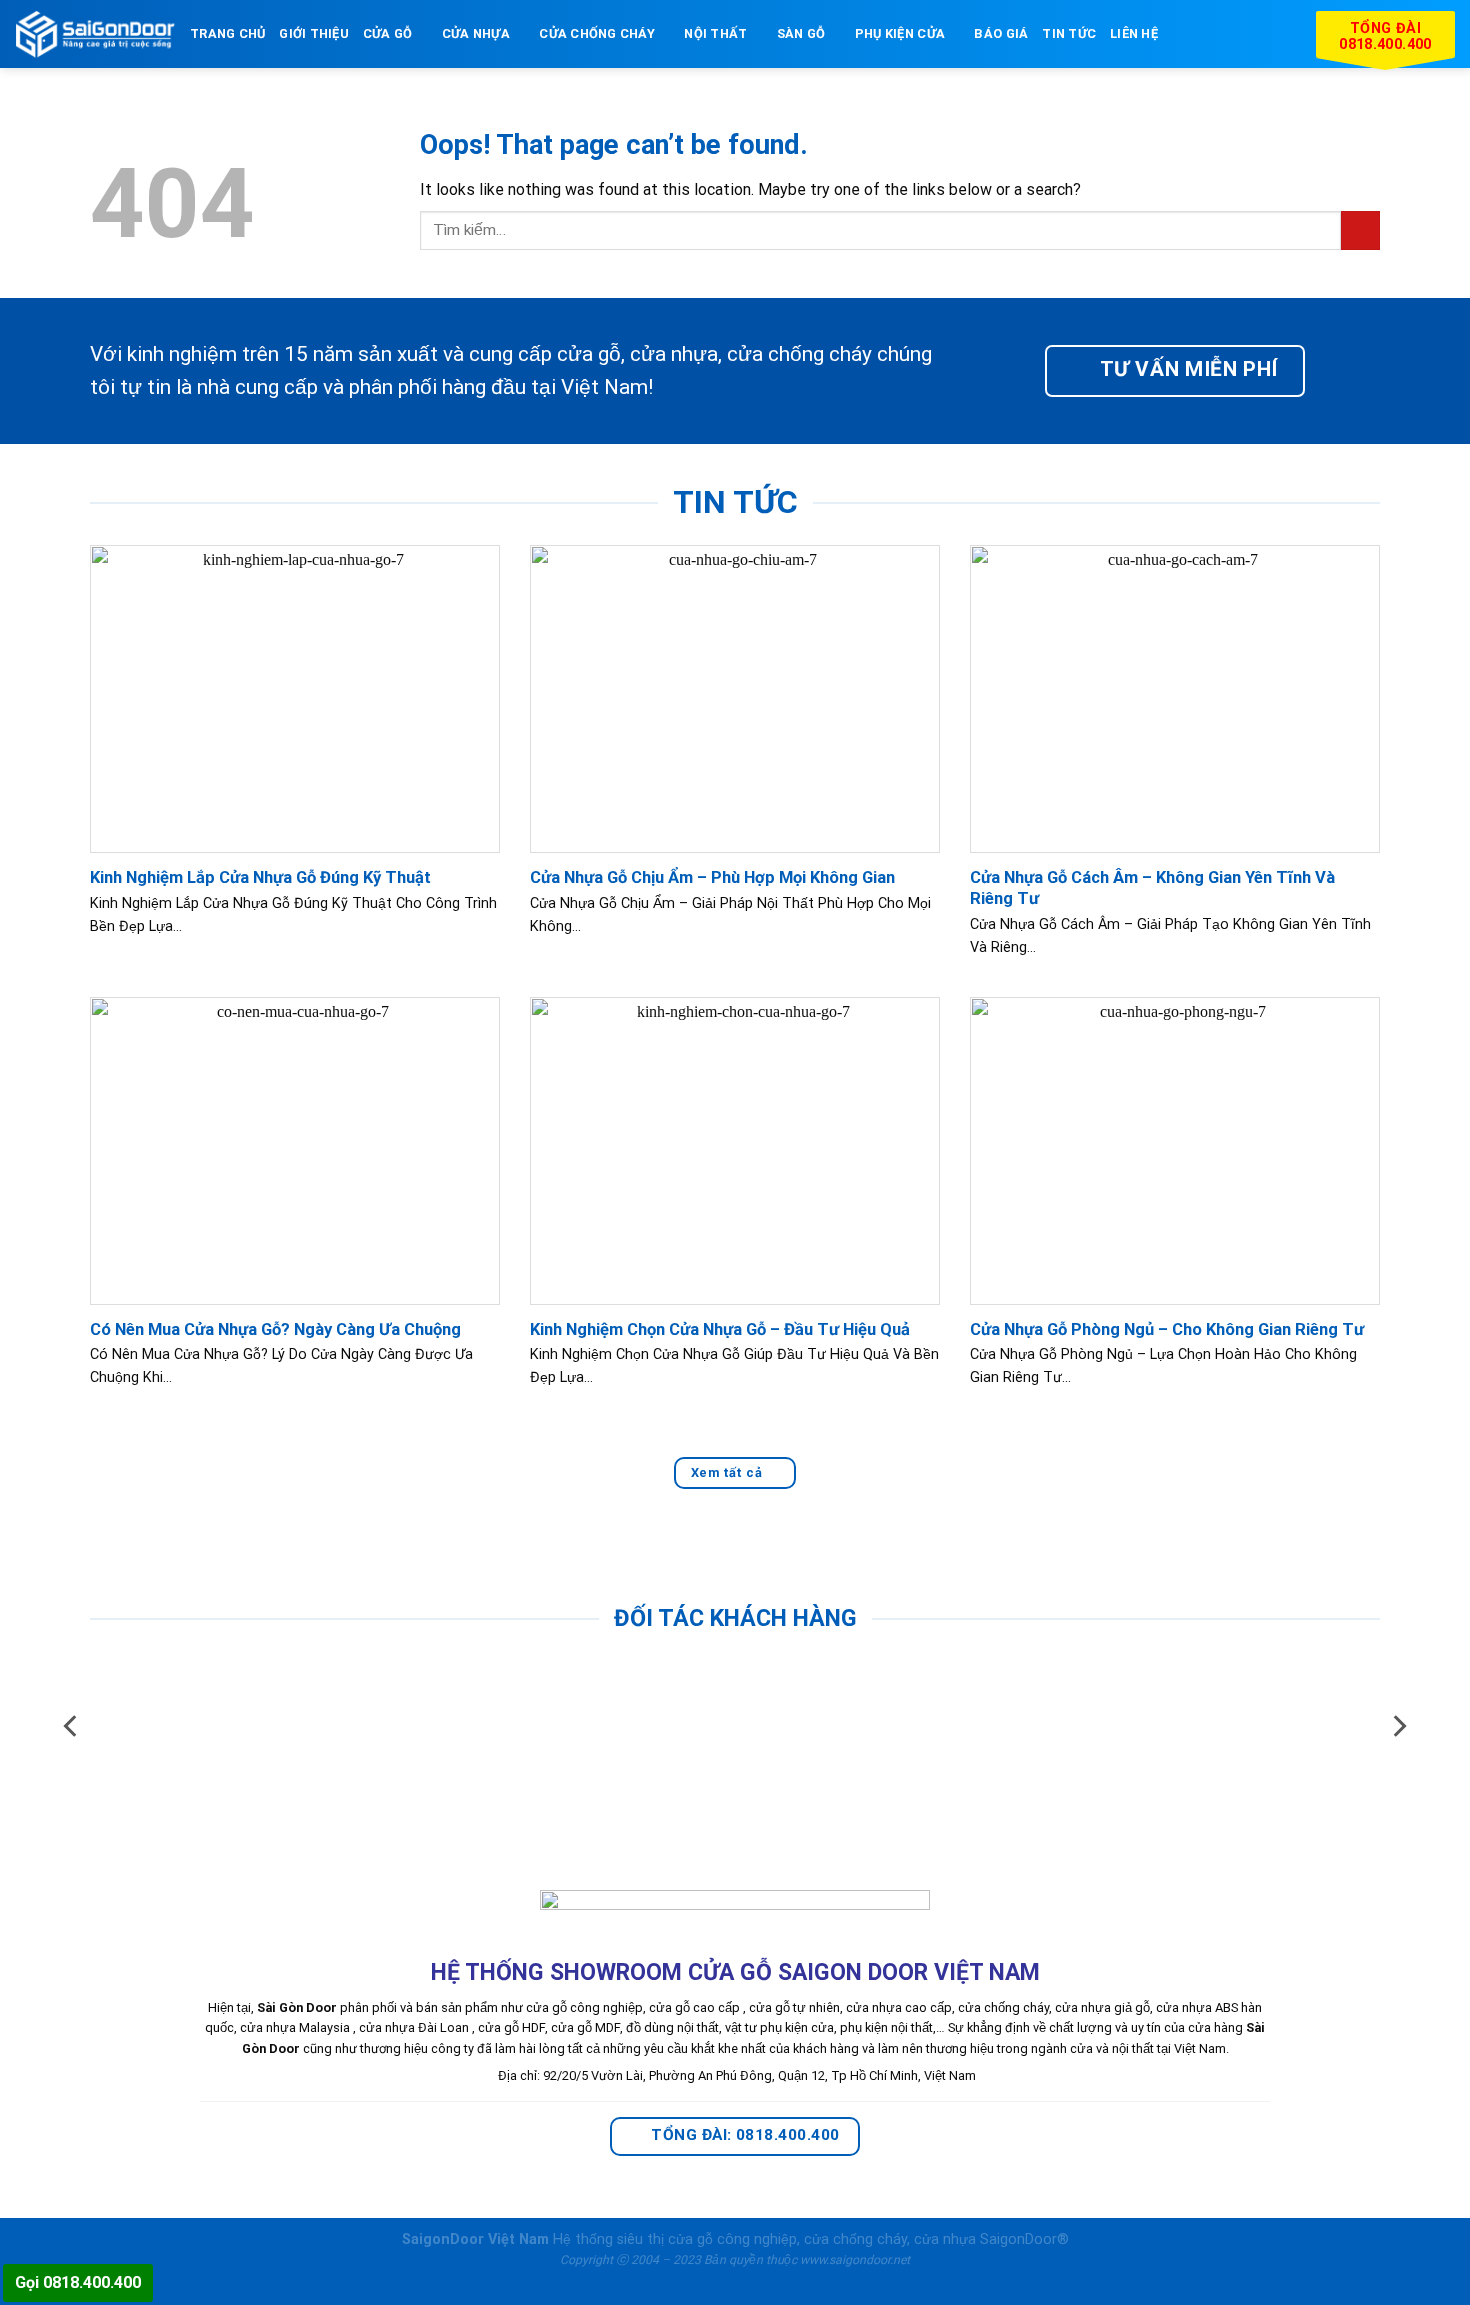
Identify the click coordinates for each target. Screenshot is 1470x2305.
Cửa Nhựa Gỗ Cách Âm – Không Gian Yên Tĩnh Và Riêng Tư (1152, 888)
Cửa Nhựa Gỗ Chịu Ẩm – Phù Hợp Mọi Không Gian (712, 877)
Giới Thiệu (314, 33)
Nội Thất (715, 33)
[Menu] (1184, 33)
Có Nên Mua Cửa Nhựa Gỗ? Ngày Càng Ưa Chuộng (275, 1329)
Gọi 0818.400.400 (78, 2282)
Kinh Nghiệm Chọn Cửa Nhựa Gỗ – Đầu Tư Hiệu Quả (720, 1329)
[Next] (1398, 1725)
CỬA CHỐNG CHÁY (597, 33)
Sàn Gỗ (801, 33)
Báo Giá (1001, 33)
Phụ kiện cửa (900, 33)
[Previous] (72, 1725)
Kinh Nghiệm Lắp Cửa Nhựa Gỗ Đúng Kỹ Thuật (260, 877)
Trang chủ (227, 33)
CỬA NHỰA (476, 33)
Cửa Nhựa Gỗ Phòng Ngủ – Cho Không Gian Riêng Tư (1167, 1329)
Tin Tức (1069, 33)
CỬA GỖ (388, 33)
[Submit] (1360, 230)
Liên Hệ (1134, 33)
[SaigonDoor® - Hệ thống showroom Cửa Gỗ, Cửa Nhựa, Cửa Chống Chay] (95, 34)
